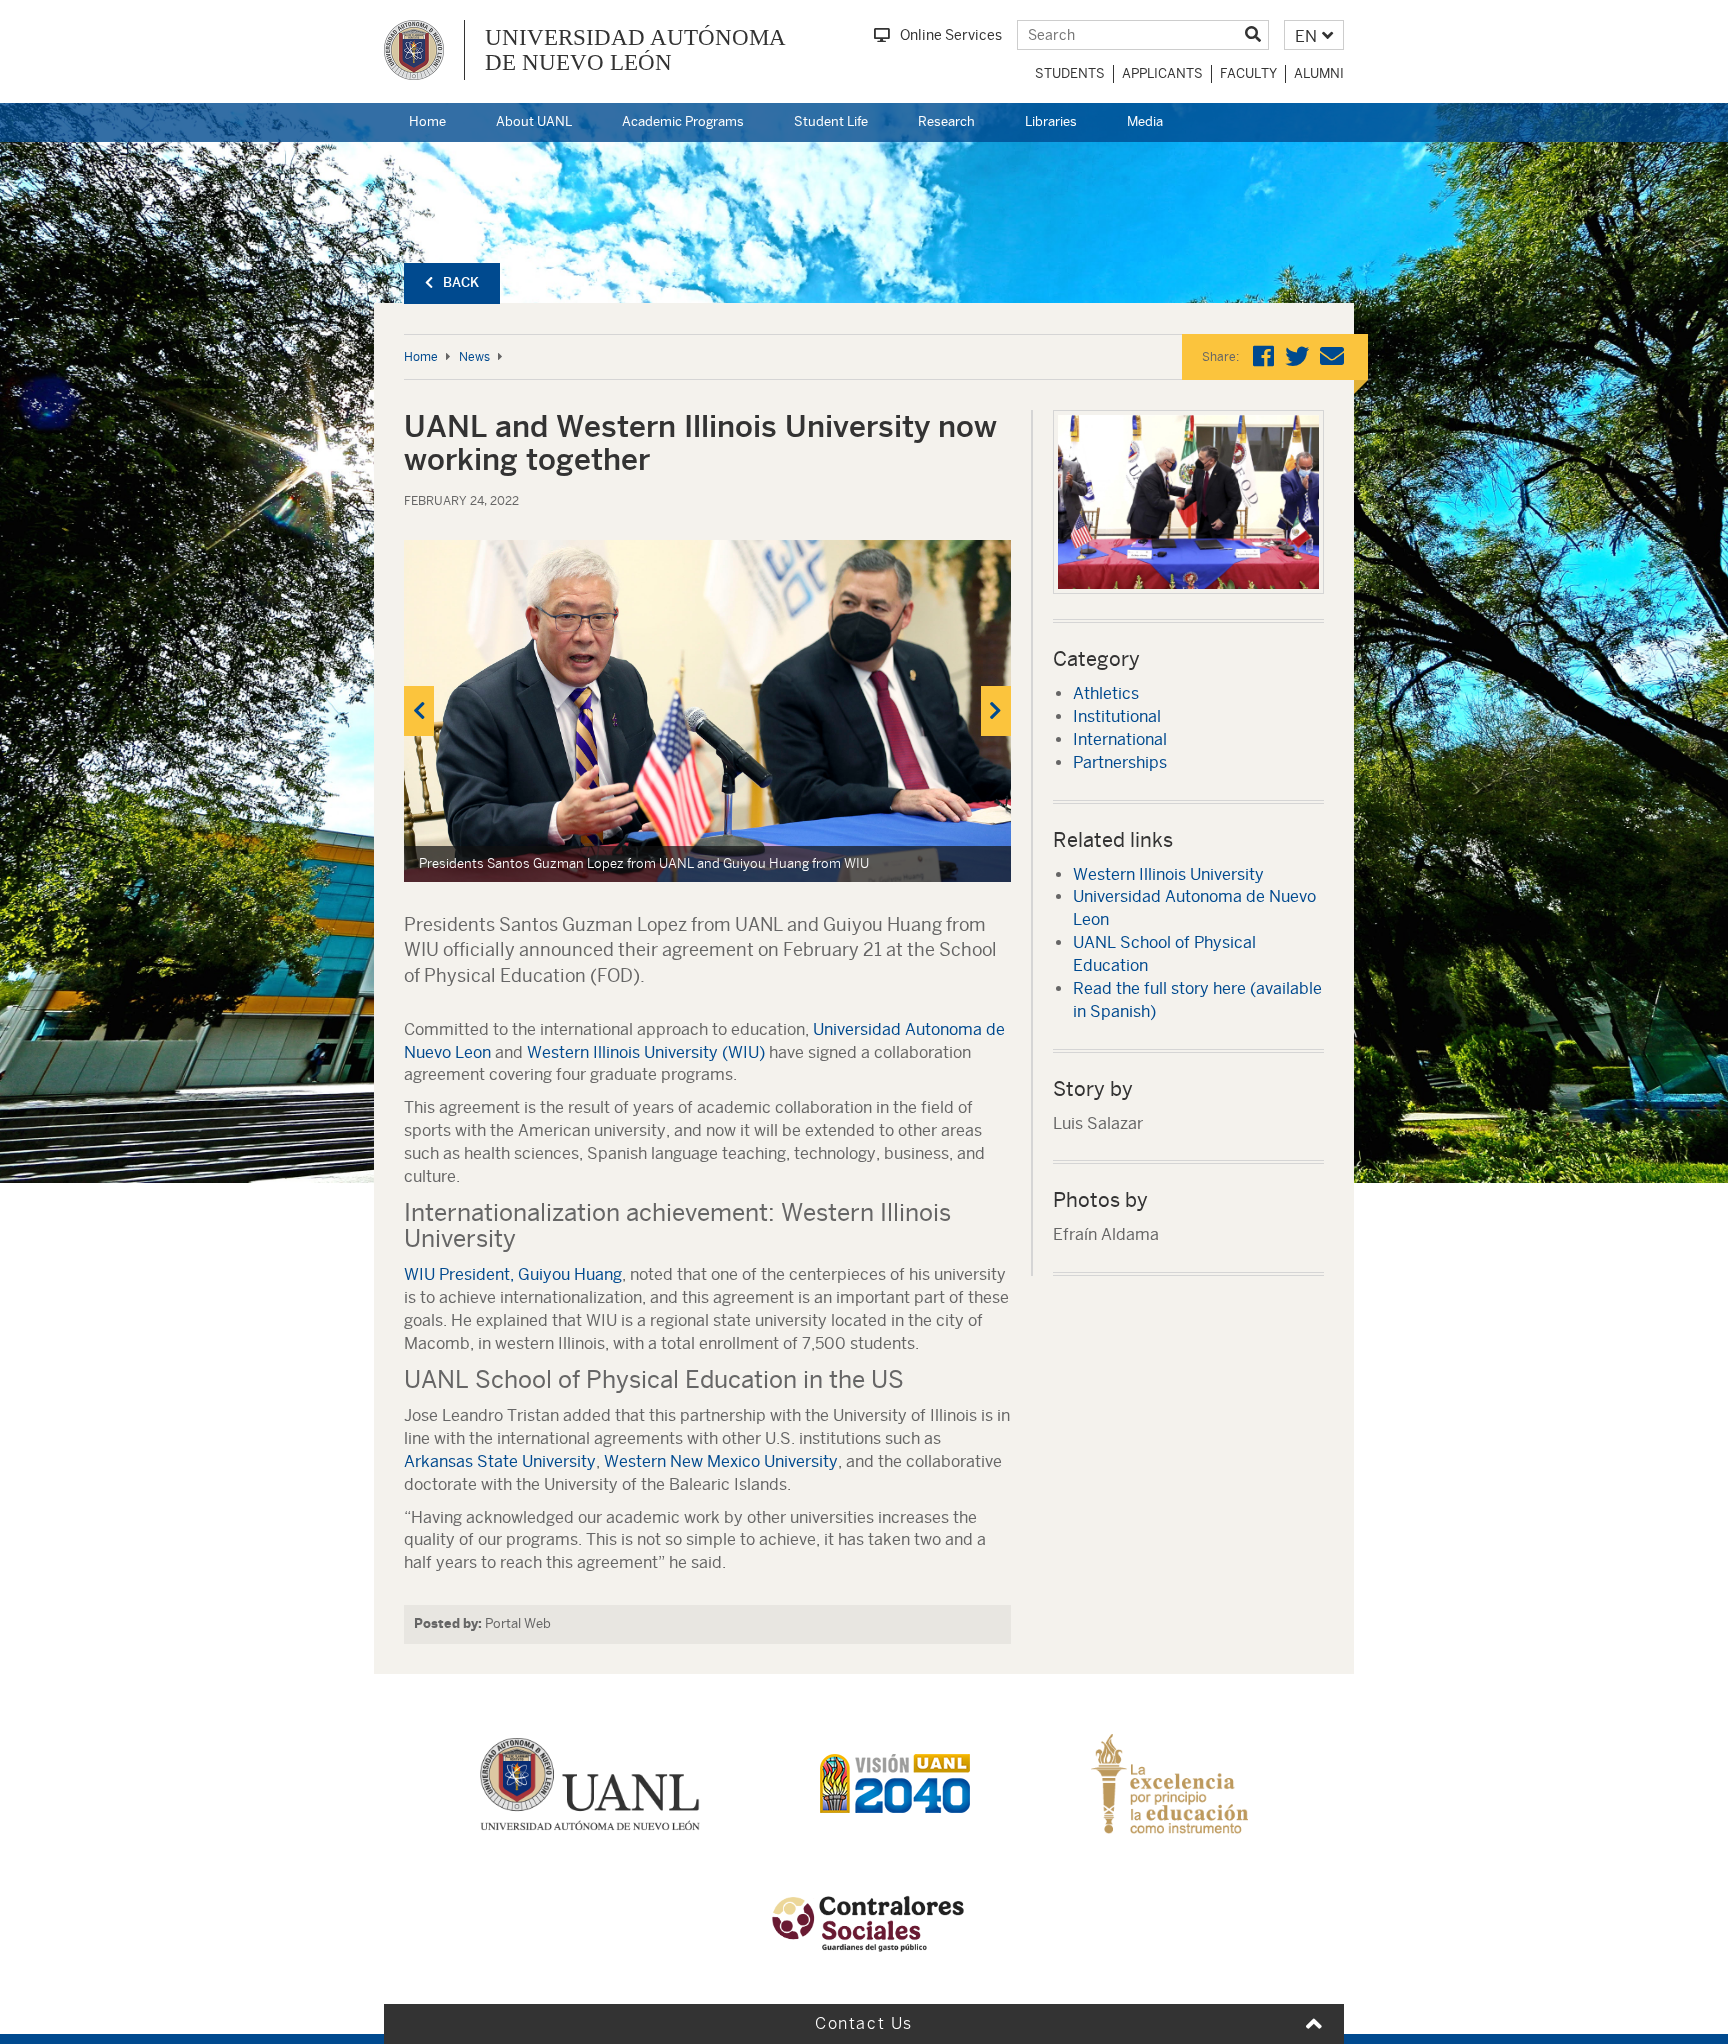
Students (1070, 73)
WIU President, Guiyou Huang (513, 1274)
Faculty (1248, 73)
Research (946, 121)
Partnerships (1120, 762)
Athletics (1106, 693)
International (1120, 739)
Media (1145, 121)
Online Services (951, 35)
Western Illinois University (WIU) (646, 1052)
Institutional (1117, 716)
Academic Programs (683, 121)
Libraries (1051, 121)
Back (461, 282)
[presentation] (419, 711)
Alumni (1319, 73)
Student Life (831, 121)
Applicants (1162, 73)
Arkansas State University (500, 1461)
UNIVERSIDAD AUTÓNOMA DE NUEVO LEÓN (635, 50)
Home (427, 121)
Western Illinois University (1168, 874)
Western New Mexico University (721, 1461)
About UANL (534, 121)
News (474, 357)
